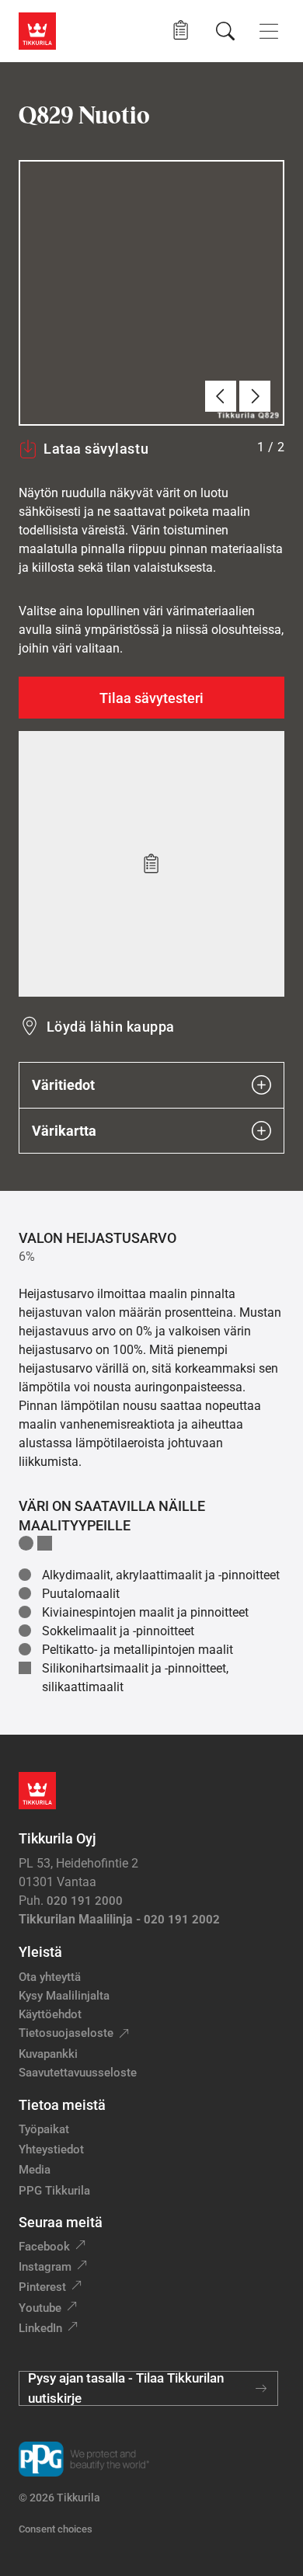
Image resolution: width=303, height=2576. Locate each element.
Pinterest (42, 2287)
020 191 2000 (85, 1901)
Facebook (44, 2247)
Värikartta (64, 1131)
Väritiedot (63, 1085)
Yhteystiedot (51, 2150)
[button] (181, 31)
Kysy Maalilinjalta (64, 1996)
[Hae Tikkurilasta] (225, 31)
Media (35, 2170)
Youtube (40, 2308)
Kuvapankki (48, 2054)
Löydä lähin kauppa (111, 1027)
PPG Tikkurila (54, 2191)
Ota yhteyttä (50, 1977)
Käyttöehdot (50, 2014)
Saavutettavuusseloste (78, 2073)
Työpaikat (44, 2129)
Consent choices (56, 2529)
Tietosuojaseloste (66, 2033)
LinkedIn (40, 2328)
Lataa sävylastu (96, 449)
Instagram (45, 2267)
